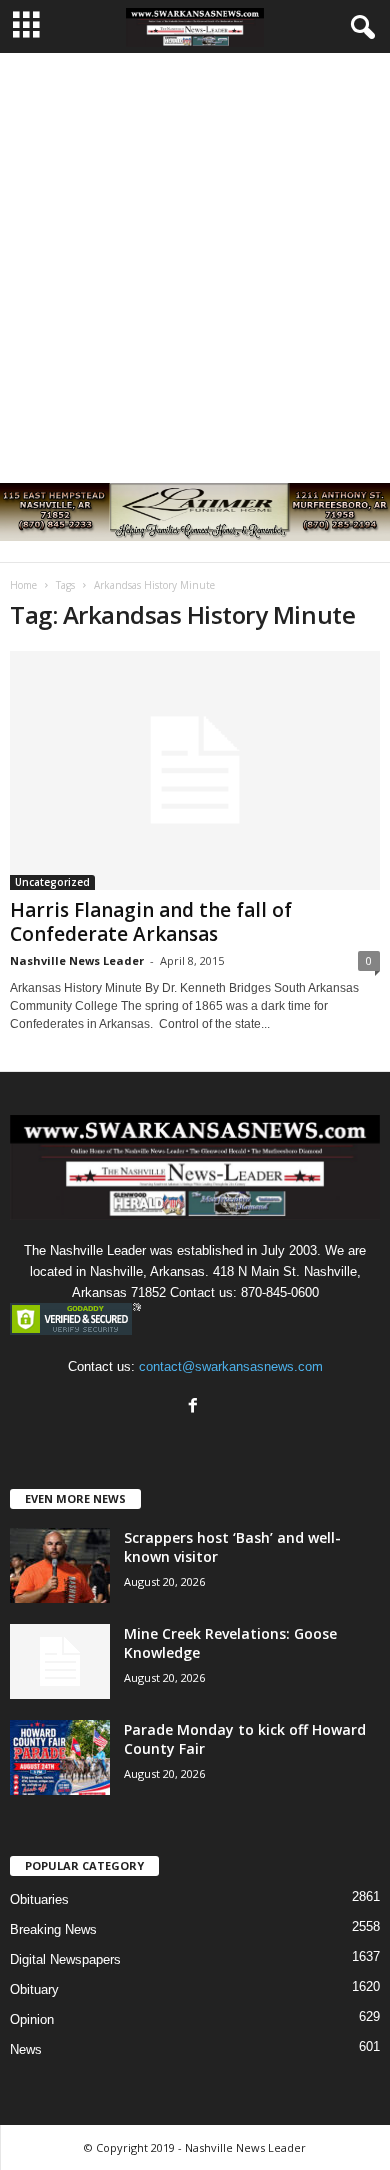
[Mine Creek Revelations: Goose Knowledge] (60, 1661)
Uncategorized (52, 882)
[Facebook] (195, 1407)
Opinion (32, 2019)
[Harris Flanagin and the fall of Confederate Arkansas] (195, 770)
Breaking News (53, 1929)
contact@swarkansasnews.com (231, 1366)
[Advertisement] (195, 258)
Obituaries (39, 1899)
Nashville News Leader (77, 960)
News (26, 2049)
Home (23, 585)
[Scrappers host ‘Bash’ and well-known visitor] (60, 1565)
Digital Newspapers (65, 1959)
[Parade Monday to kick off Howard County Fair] (60, 1757)
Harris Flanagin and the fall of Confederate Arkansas (151, 922)
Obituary (34, 1989)
